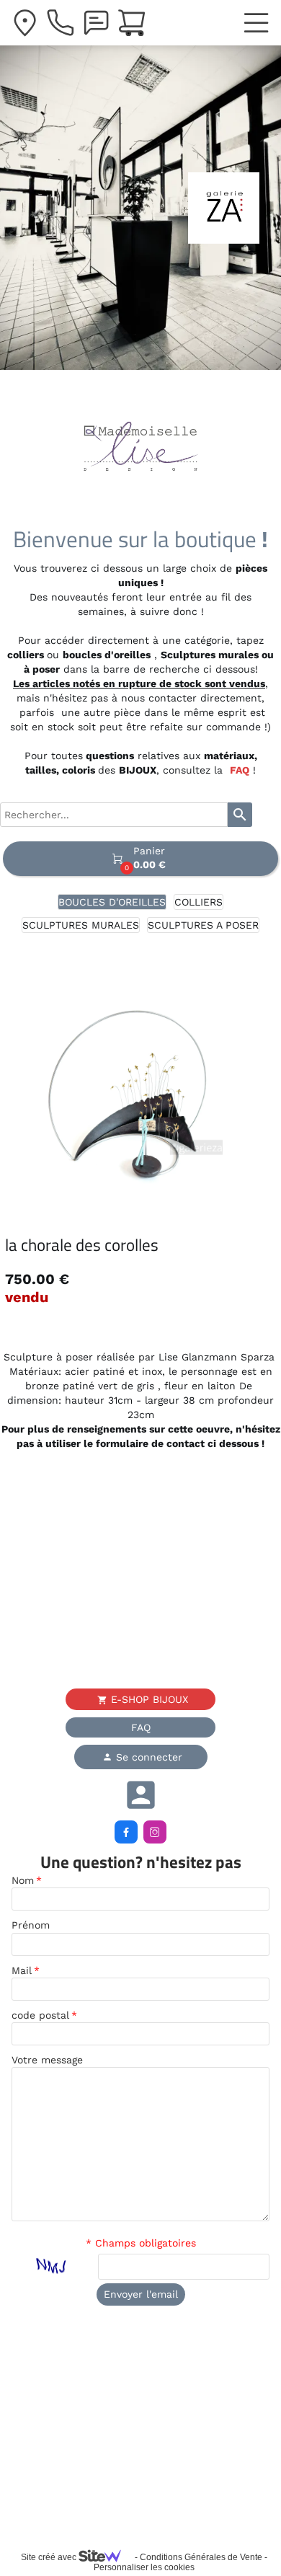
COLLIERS (199, 902)
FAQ (240, 770)
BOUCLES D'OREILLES (112, 902)
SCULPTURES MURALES (81, 925)
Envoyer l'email (141, 2294)
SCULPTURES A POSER (203, 925)
